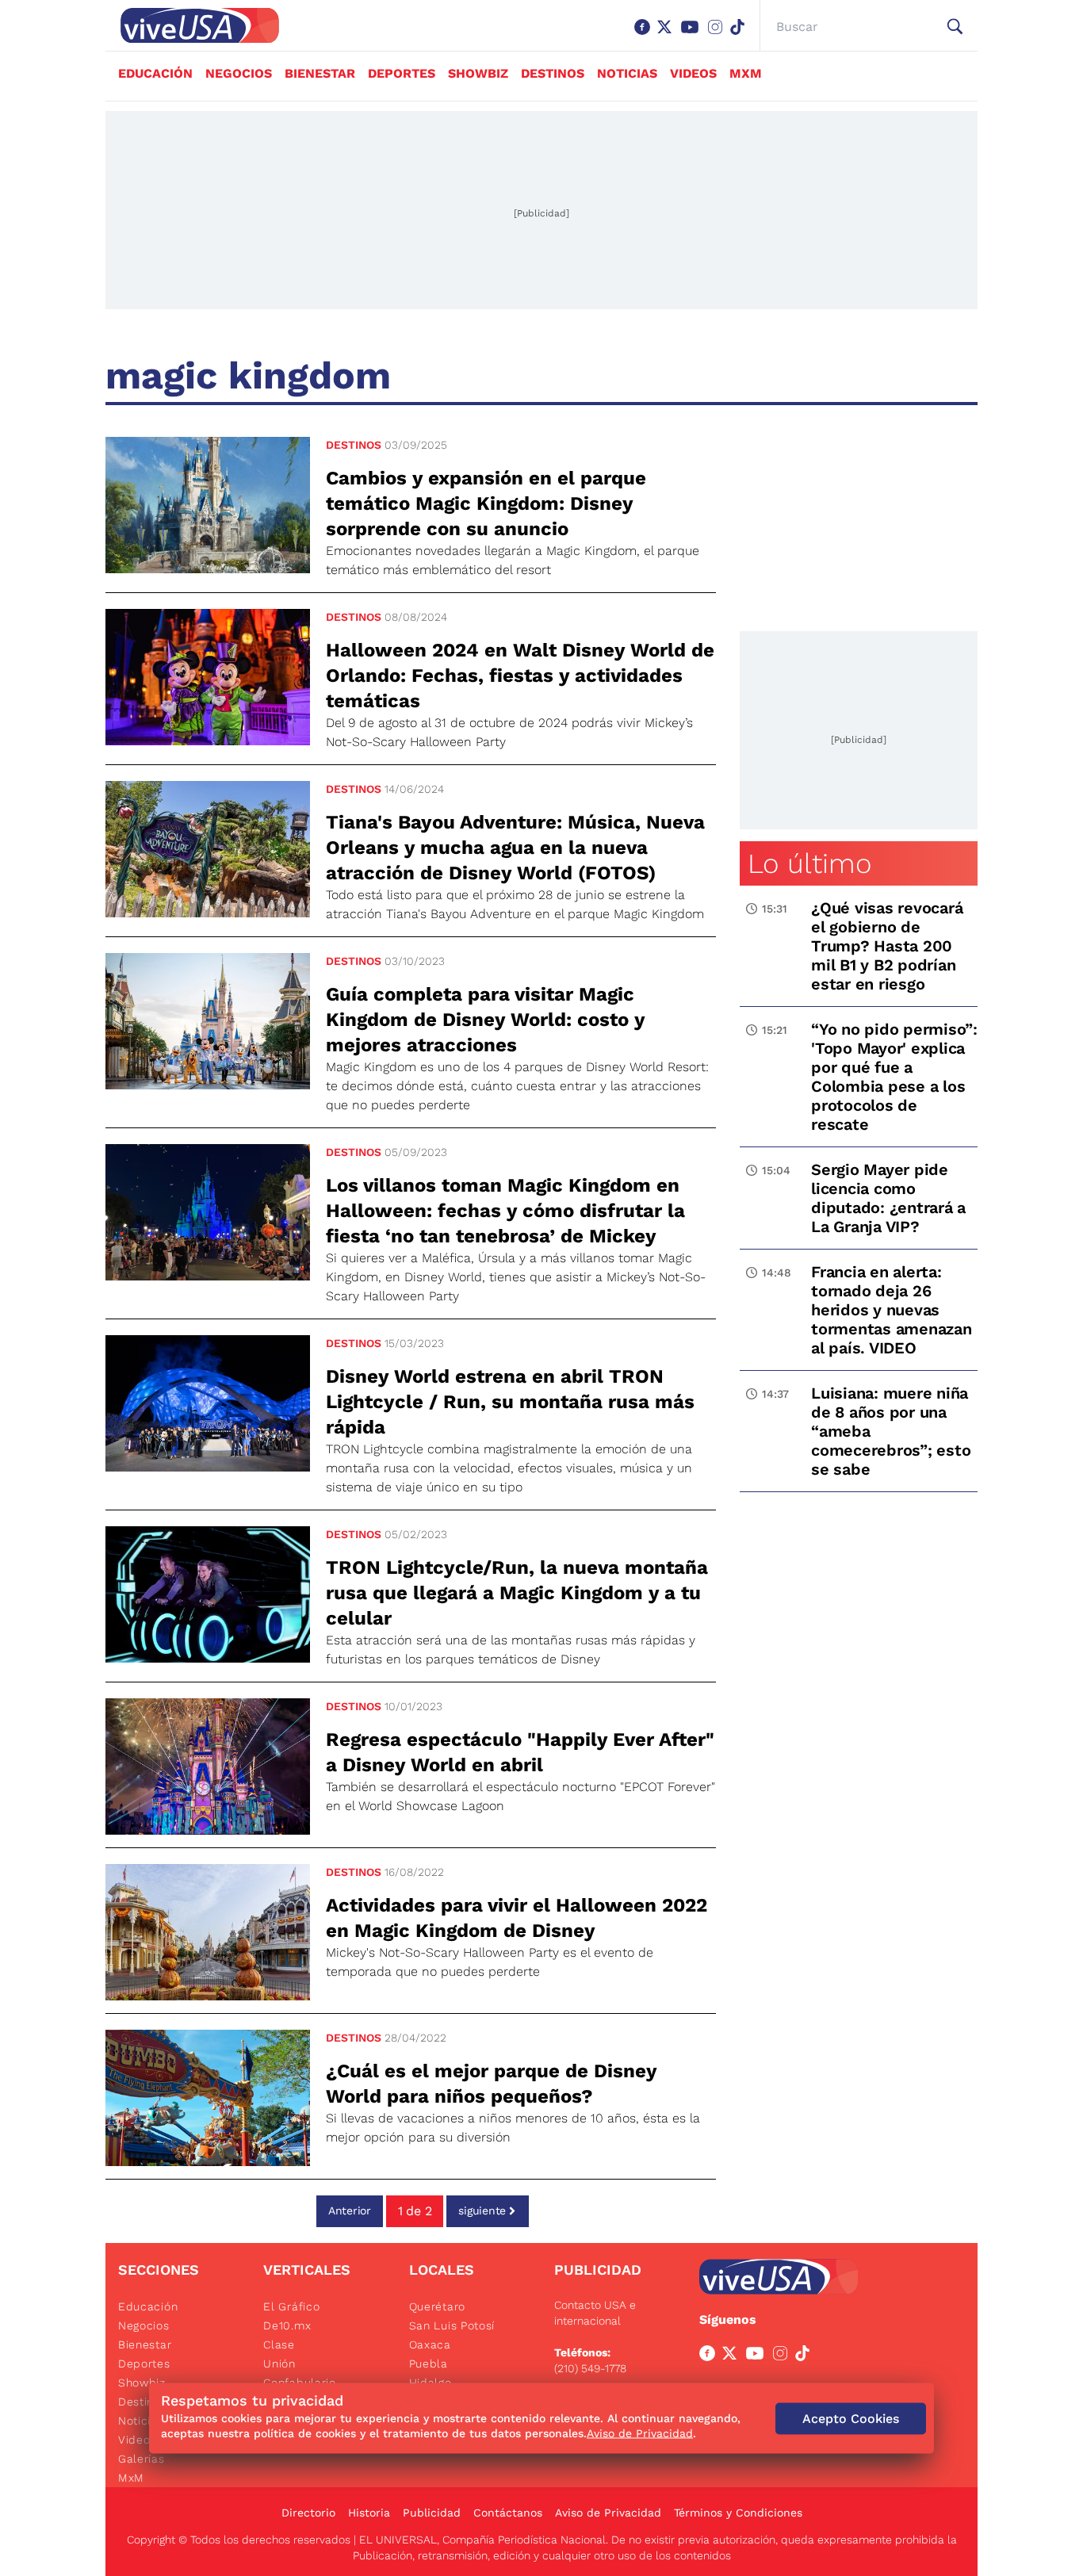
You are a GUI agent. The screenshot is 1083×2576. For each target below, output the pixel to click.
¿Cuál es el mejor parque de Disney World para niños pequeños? (491, 2084)
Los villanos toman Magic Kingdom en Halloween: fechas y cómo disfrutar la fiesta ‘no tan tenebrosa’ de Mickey (505, 1211)
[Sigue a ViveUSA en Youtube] (758, 2356)
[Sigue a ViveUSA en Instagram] (783, 2356)
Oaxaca (430, 2344)
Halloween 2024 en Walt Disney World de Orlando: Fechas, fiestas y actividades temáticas (520, 676)
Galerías (142, 2459)
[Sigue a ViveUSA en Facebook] (710, 2356)
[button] (955, 27)
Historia (369, 2513)
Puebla (429, 2364)
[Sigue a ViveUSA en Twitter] (733, 2356)
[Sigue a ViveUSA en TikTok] (806, 2356)
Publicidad (432, 2513)
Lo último (809, 863)
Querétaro (437, 2306)
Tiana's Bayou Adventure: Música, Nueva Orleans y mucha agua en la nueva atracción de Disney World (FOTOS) (515, 848)
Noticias (627, 73)
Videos (693, 73)
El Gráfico (291, 2306)
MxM (746, 73)
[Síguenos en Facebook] (645, 35)
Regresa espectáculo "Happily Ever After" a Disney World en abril (520, 1752)
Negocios (239, 73)
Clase (279, 2344)
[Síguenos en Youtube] (693, 35)
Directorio (308, 2513)
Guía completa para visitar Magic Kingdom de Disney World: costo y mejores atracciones (485, 1020)
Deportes (402, 73)
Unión (279, 2364)
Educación (155, 73)
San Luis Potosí (452, 2325)
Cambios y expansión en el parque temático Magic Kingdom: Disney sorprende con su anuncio (486, 503)
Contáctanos (508, 2513)
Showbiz (478, 73)
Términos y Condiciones (738, 2513)
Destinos (553, 73)
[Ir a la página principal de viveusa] (192, 25)
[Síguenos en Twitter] (668, 35)
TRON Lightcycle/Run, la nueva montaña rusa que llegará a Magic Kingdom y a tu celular (517, 1593)
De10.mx (287, 2325)
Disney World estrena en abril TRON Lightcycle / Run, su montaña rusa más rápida (510, 1402)
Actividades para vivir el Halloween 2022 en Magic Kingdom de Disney (517, 1918)
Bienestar (320, 73)
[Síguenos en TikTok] (740, 35)
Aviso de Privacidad (608, 2513)
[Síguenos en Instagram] (718, 35)
